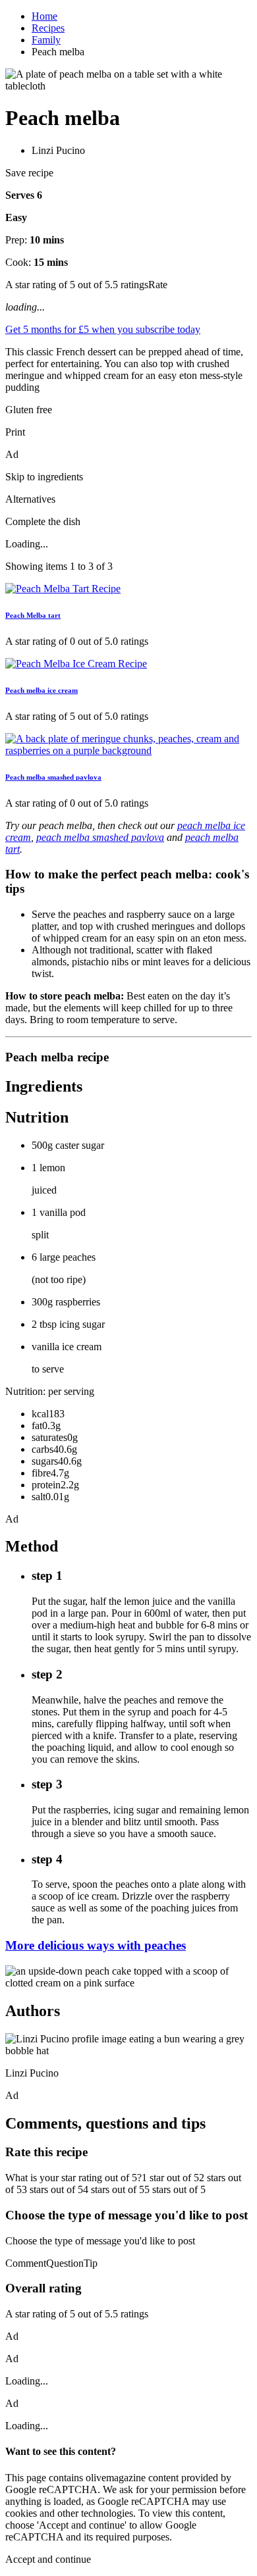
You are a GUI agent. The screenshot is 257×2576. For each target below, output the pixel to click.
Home (44, 16)
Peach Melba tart (33, 615)
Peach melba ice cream (42, 690)
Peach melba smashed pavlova (53, 777)
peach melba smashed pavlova (100, 837)
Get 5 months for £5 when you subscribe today (103, 329)
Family (46, 40)
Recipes (48, 28)
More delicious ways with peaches (96, 1945)
